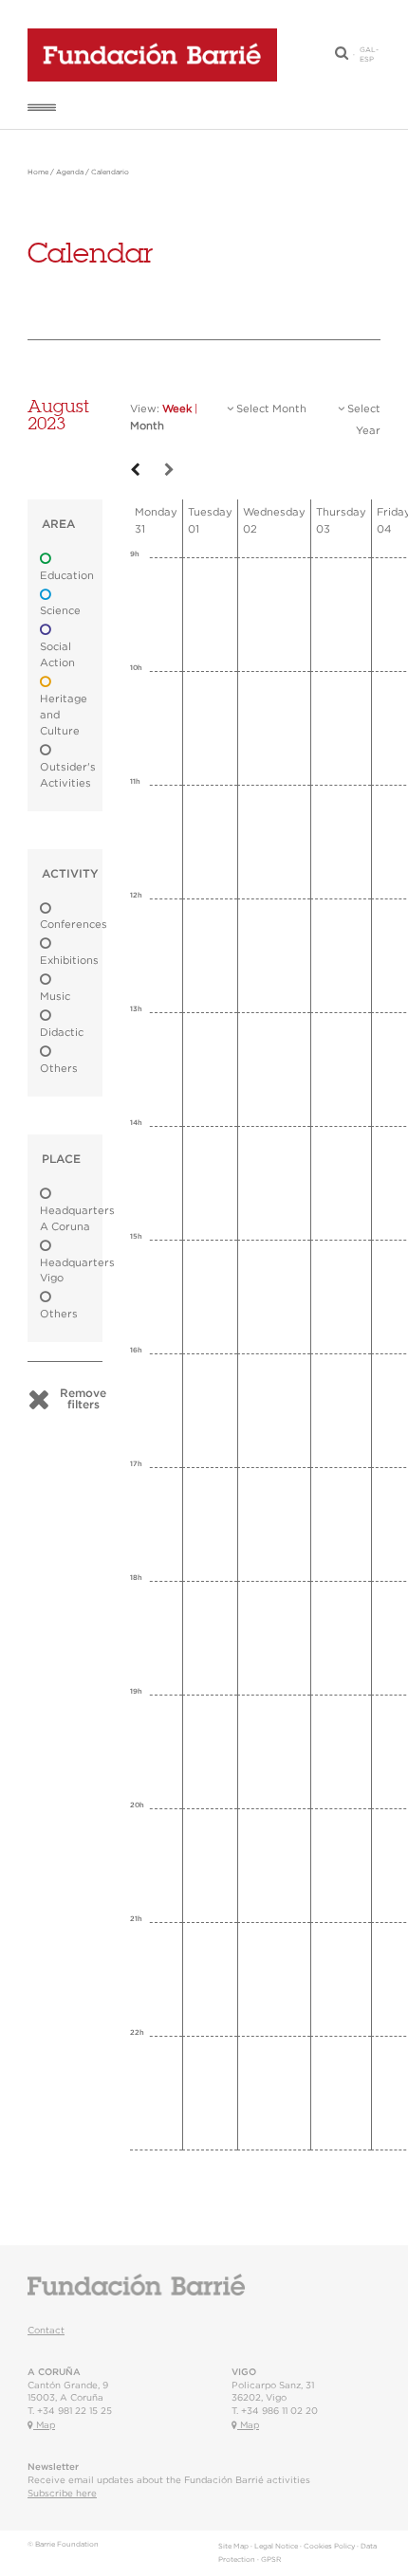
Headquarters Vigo (77, 1271)
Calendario (110, 172)
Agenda (70, 172)
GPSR (271, 2560)
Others (59, 1069)
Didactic (62, 1033)
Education (67, 576)
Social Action (57, 655)
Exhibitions (69, 961)
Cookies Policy (329, 2547)
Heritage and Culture (64, 715)
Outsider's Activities (68, 775)
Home (38, 172)
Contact (46, 2331)
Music (55, 997)
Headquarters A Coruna (77, 1219)
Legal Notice (276, 2547)
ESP (367, 60)
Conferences (74, 925)
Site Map (233, 2547)
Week (177, 409)
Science (60, 611)
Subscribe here (62, 2494)
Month (147, 426)
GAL (368, 50)
